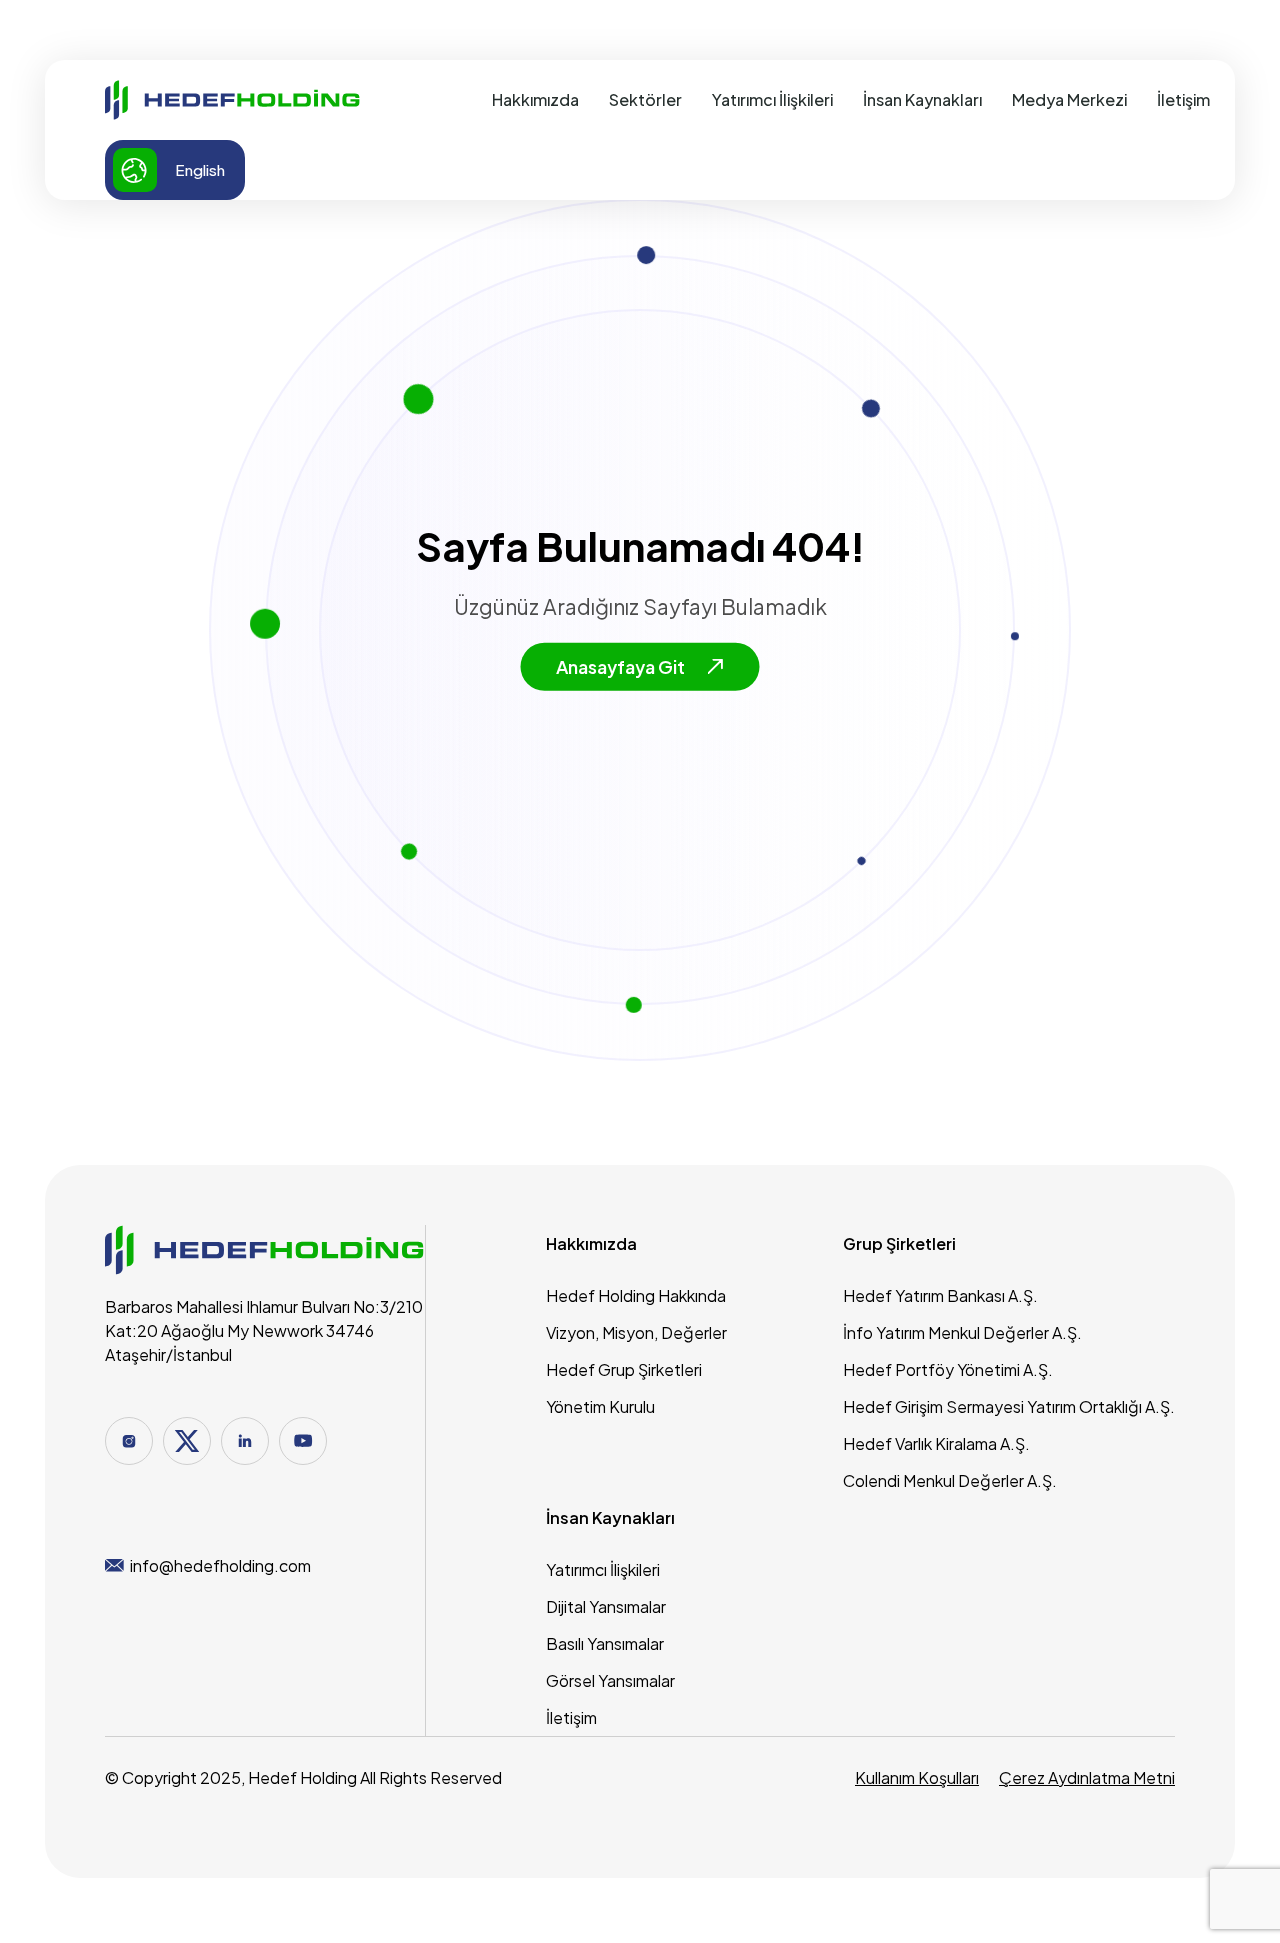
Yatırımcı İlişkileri (772, 99)
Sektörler (645, 99)
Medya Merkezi (1069, 99)
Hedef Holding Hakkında (636, 1295)
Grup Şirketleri (899, 1243)
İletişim (1183, 99)
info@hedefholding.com (220, 1565)
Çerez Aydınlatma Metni (1087, 1777)
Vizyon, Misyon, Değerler (636, 1332)
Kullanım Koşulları (917, 1777)
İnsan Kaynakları (922, 99)
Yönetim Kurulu (600, 1406)
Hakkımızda (535, 99)
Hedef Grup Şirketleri (624, 1369)
